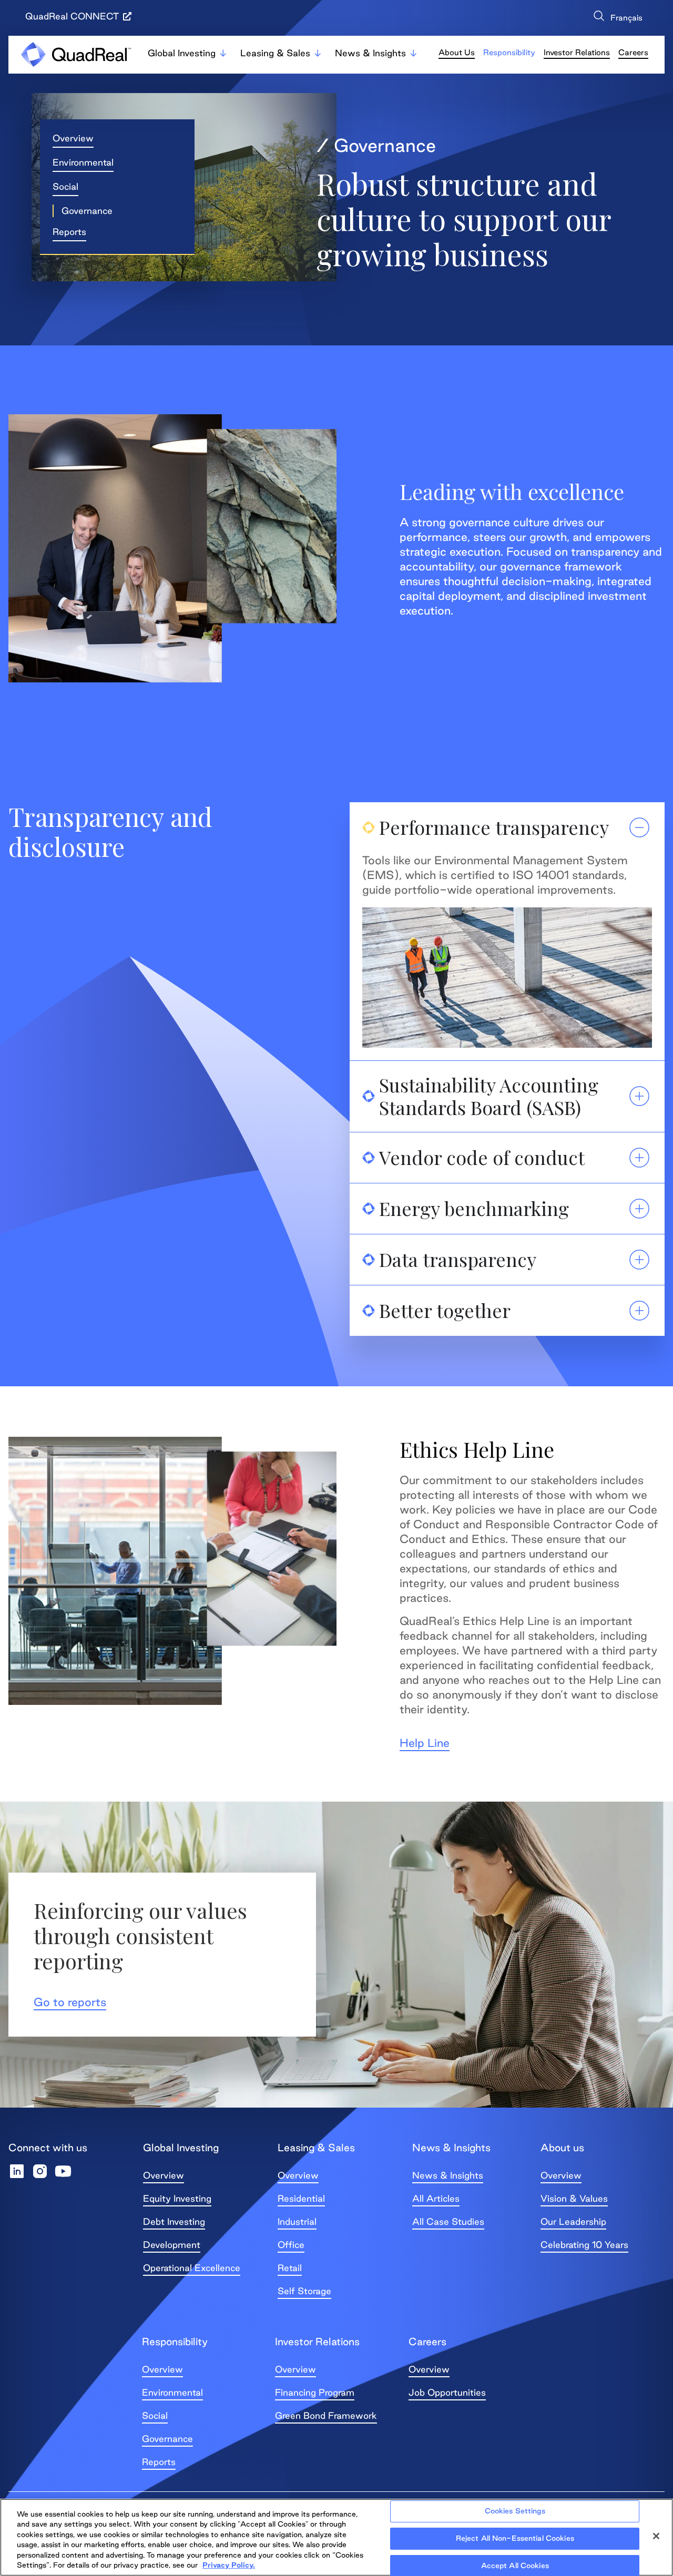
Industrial (297, 2221)
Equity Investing (177, 2198)
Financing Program (315, 2392)
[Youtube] (63, 2171)
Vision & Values (574, 2198)
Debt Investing (174, 2221)
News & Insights (448, 2175)
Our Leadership (573, 2221)
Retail (290, 2268)
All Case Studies (448, 2221)
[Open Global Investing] (223, 53)
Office (291, 2245)
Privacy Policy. (229, 2565)
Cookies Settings (515, 2511)
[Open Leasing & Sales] (318, 53)
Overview (164, 2175)
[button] (83, 211)
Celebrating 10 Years (584, 2245)
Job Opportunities (447, 2392)
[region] (336, 2537)
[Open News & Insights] (413, 53)
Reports (159, 2462)
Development (172, 2245)
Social (155, 2415)
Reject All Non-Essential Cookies (515, 2538)
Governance (167, 2439)
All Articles (436, 2198)
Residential (301, 2198)
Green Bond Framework (326, 2415)
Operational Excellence (192, 2268)
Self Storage (304, 2291)
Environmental (172, 2392)
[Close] (656, 2536)
